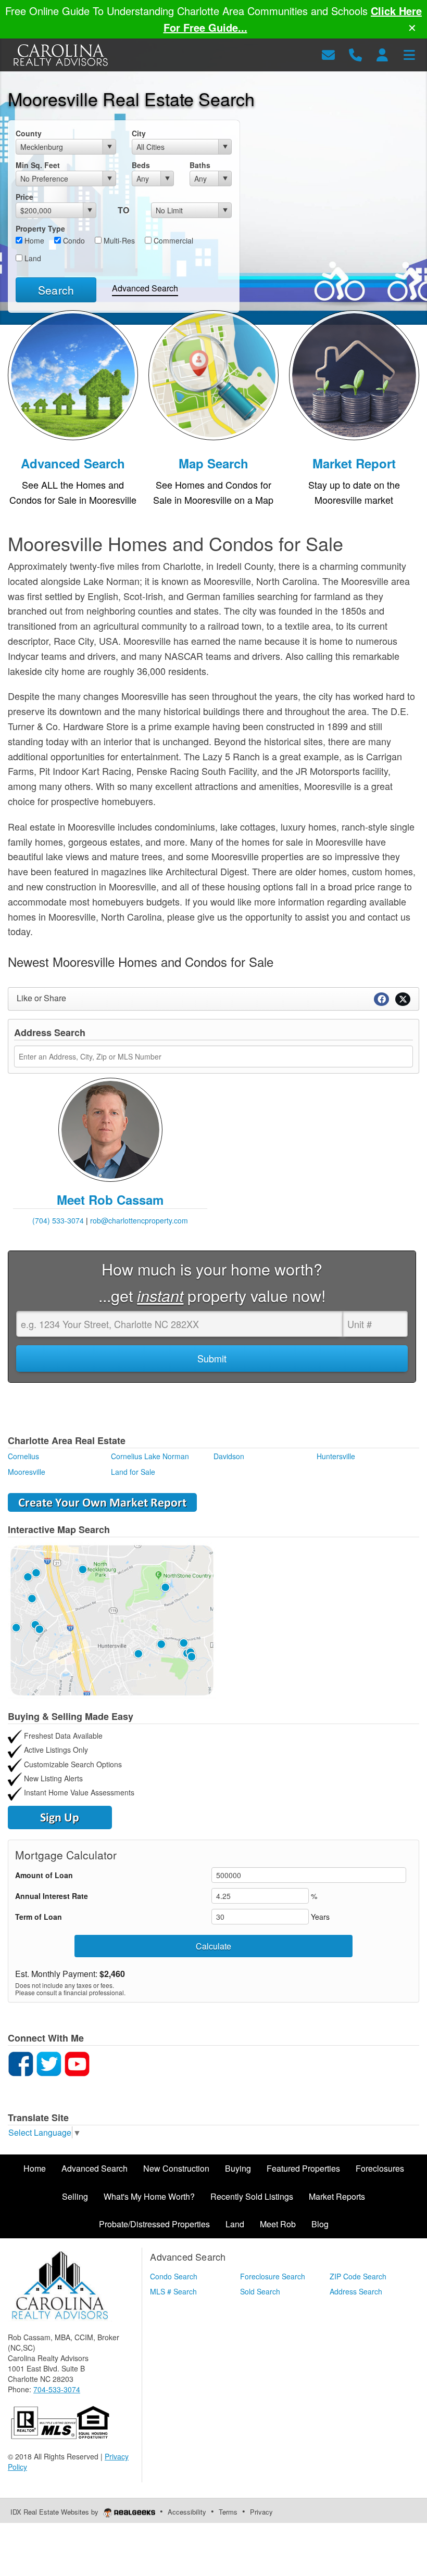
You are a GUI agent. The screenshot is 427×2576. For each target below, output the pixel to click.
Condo (73, 240)
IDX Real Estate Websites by (55, 2512)
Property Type (40, 228)
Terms (228, 2512)
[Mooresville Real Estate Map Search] (213, 374)
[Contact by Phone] (355, 54)
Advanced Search (145, 288)
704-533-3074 (57, 2389)
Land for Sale (133, 1472)
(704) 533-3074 (58, 1220)
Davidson (229, 1456)
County (29, 133)
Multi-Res (118, 240)
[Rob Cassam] (110, 1129)
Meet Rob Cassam (110, 1200)
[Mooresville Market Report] (354, 374)
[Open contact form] (328, 54)
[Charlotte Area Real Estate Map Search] (112, 1619)
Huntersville (336, 1456)
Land (32, 258)
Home (33, 240)
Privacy (261, 2512)
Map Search (213, 463)
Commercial (172, 240)
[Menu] (409, 54)
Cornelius (23, 1456)
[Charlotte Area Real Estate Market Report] (102, 1501)
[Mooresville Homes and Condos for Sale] (73, 374)
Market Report (354, 463)
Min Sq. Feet (38, 165)
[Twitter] (49, 2063)
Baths (200, 165)
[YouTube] (77, 2063)
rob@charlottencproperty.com (139, 1220)
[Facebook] (21, 2063)
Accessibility (187, 2512)
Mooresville (27, 1472)
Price (24, 197)
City (139, 133)
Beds (141, 165)
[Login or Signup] (382, 54)
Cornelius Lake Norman (150, 1456)
